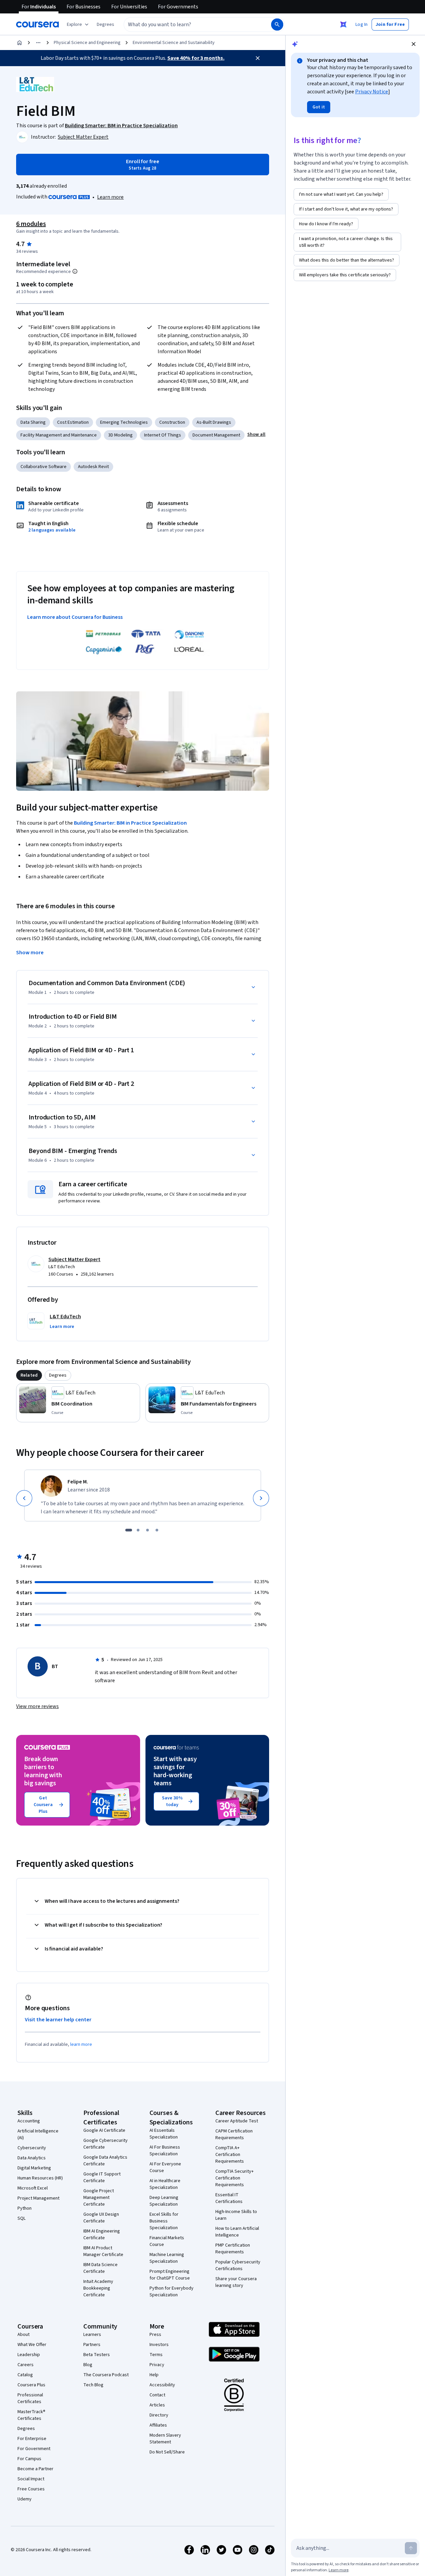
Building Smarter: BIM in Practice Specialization (130, 823)
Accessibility (162, 2385)
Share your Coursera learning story (236, 2282)
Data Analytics (32, 2158)
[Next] (261, 1498)
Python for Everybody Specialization (172, 2292)
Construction (172, 422)
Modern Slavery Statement (165, 2439)
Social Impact (31, 2479)
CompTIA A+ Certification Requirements (230, 2155)
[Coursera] (37, 25)
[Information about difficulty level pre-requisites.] (75, 271)
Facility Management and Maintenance (59, 435)
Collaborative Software (44, 467)
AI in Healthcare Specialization (165, 2184)
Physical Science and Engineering (87, 43)
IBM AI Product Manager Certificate (103, 2251)
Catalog (25, 2375)
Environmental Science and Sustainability (174, 43)
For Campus (29, 2459)
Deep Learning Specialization (164, 2201)
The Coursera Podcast (106, 2375)
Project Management (38, 2198)
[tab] (29, 1375)
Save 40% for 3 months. (196, 58)
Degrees (26, 2429)
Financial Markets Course (167, 2241)
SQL (22, 2218)
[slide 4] (157, 1530)
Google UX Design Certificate (101, 2218)
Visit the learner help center (58, 2020)
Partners (92, 2345)
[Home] (19, 43)
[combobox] (190, 25)
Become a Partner (35, 2469)
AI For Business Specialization (165, 2151)
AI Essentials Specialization (164, 2134)
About (24, 2335)
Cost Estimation (73, 422)
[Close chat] (414, 44)
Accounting (29, 2121)
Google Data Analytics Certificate (105, 2161)
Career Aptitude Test (237, 2121)
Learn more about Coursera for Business (75, 617)
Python (25, 2208)
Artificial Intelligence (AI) (38, 2134)
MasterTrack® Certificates (31, 2415)
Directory (159, 2415)
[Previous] (24, 1498)
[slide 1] (129, 1530)
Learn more (110, 197)
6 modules (31, 224)
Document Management (216, 435)
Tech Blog (93, 2385)
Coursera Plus (31, 2385)
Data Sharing (33, 422)
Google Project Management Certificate (99, 2198)
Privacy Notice (372, 92)
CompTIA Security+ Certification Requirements (235, 2178)
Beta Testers (97, 2355)
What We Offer (32, 2345)
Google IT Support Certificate (102, 2177)
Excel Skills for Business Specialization (164, 2221)
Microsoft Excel (33, 2188)
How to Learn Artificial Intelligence (237, 2232)
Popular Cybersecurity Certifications (238, 2265)
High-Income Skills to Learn (236, 2215)
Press (155, 2335)
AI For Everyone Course (165, 2167)
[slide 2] (138, 1530)
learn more (81, 2044)
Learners (92, 2335)
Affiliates (158, 2425)
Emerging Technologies (124, 422)
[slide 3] (147, 1530)
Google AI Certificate (104, 2130)
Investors (159, 2345)
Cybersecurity (32, 2148)
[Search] (277, 25)
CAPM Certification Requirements (234, 2134)
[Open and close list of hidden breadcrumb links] (38, 43)
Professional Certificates (30, 2398)
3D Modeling (120, 435)
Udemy (25, 2499)
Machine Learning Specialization (167, 2258)
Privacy (157, 2365)
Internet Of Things (163, 435)
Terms (156, 2355)
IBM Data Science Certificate (100, 2268)
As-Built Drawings (214, 422)
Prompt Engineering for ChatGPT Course (170, 2275)
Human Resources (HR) (40, 2178)
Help (154, 2375)
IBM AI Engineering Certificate (102, 2235)
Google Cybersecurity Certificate (105, 2144)
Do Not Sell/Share (167, 2452)
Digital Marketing (34, 2168)
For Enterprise (32, 2439)
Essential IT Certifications (229, 2198)
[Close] (258, 58)
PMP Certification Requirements (233, 2249)
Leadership (29, 2355)
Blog (88, 2365)
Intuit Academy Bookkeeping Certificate (98, 2288)
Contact (157, 2395)
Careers (26, 2365)
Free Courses (31, 2489)
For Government (34, 2449)
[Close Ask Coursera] (343, 25)
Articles (157, 2405)
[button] (105, 25)
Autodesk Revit (93, 467)
